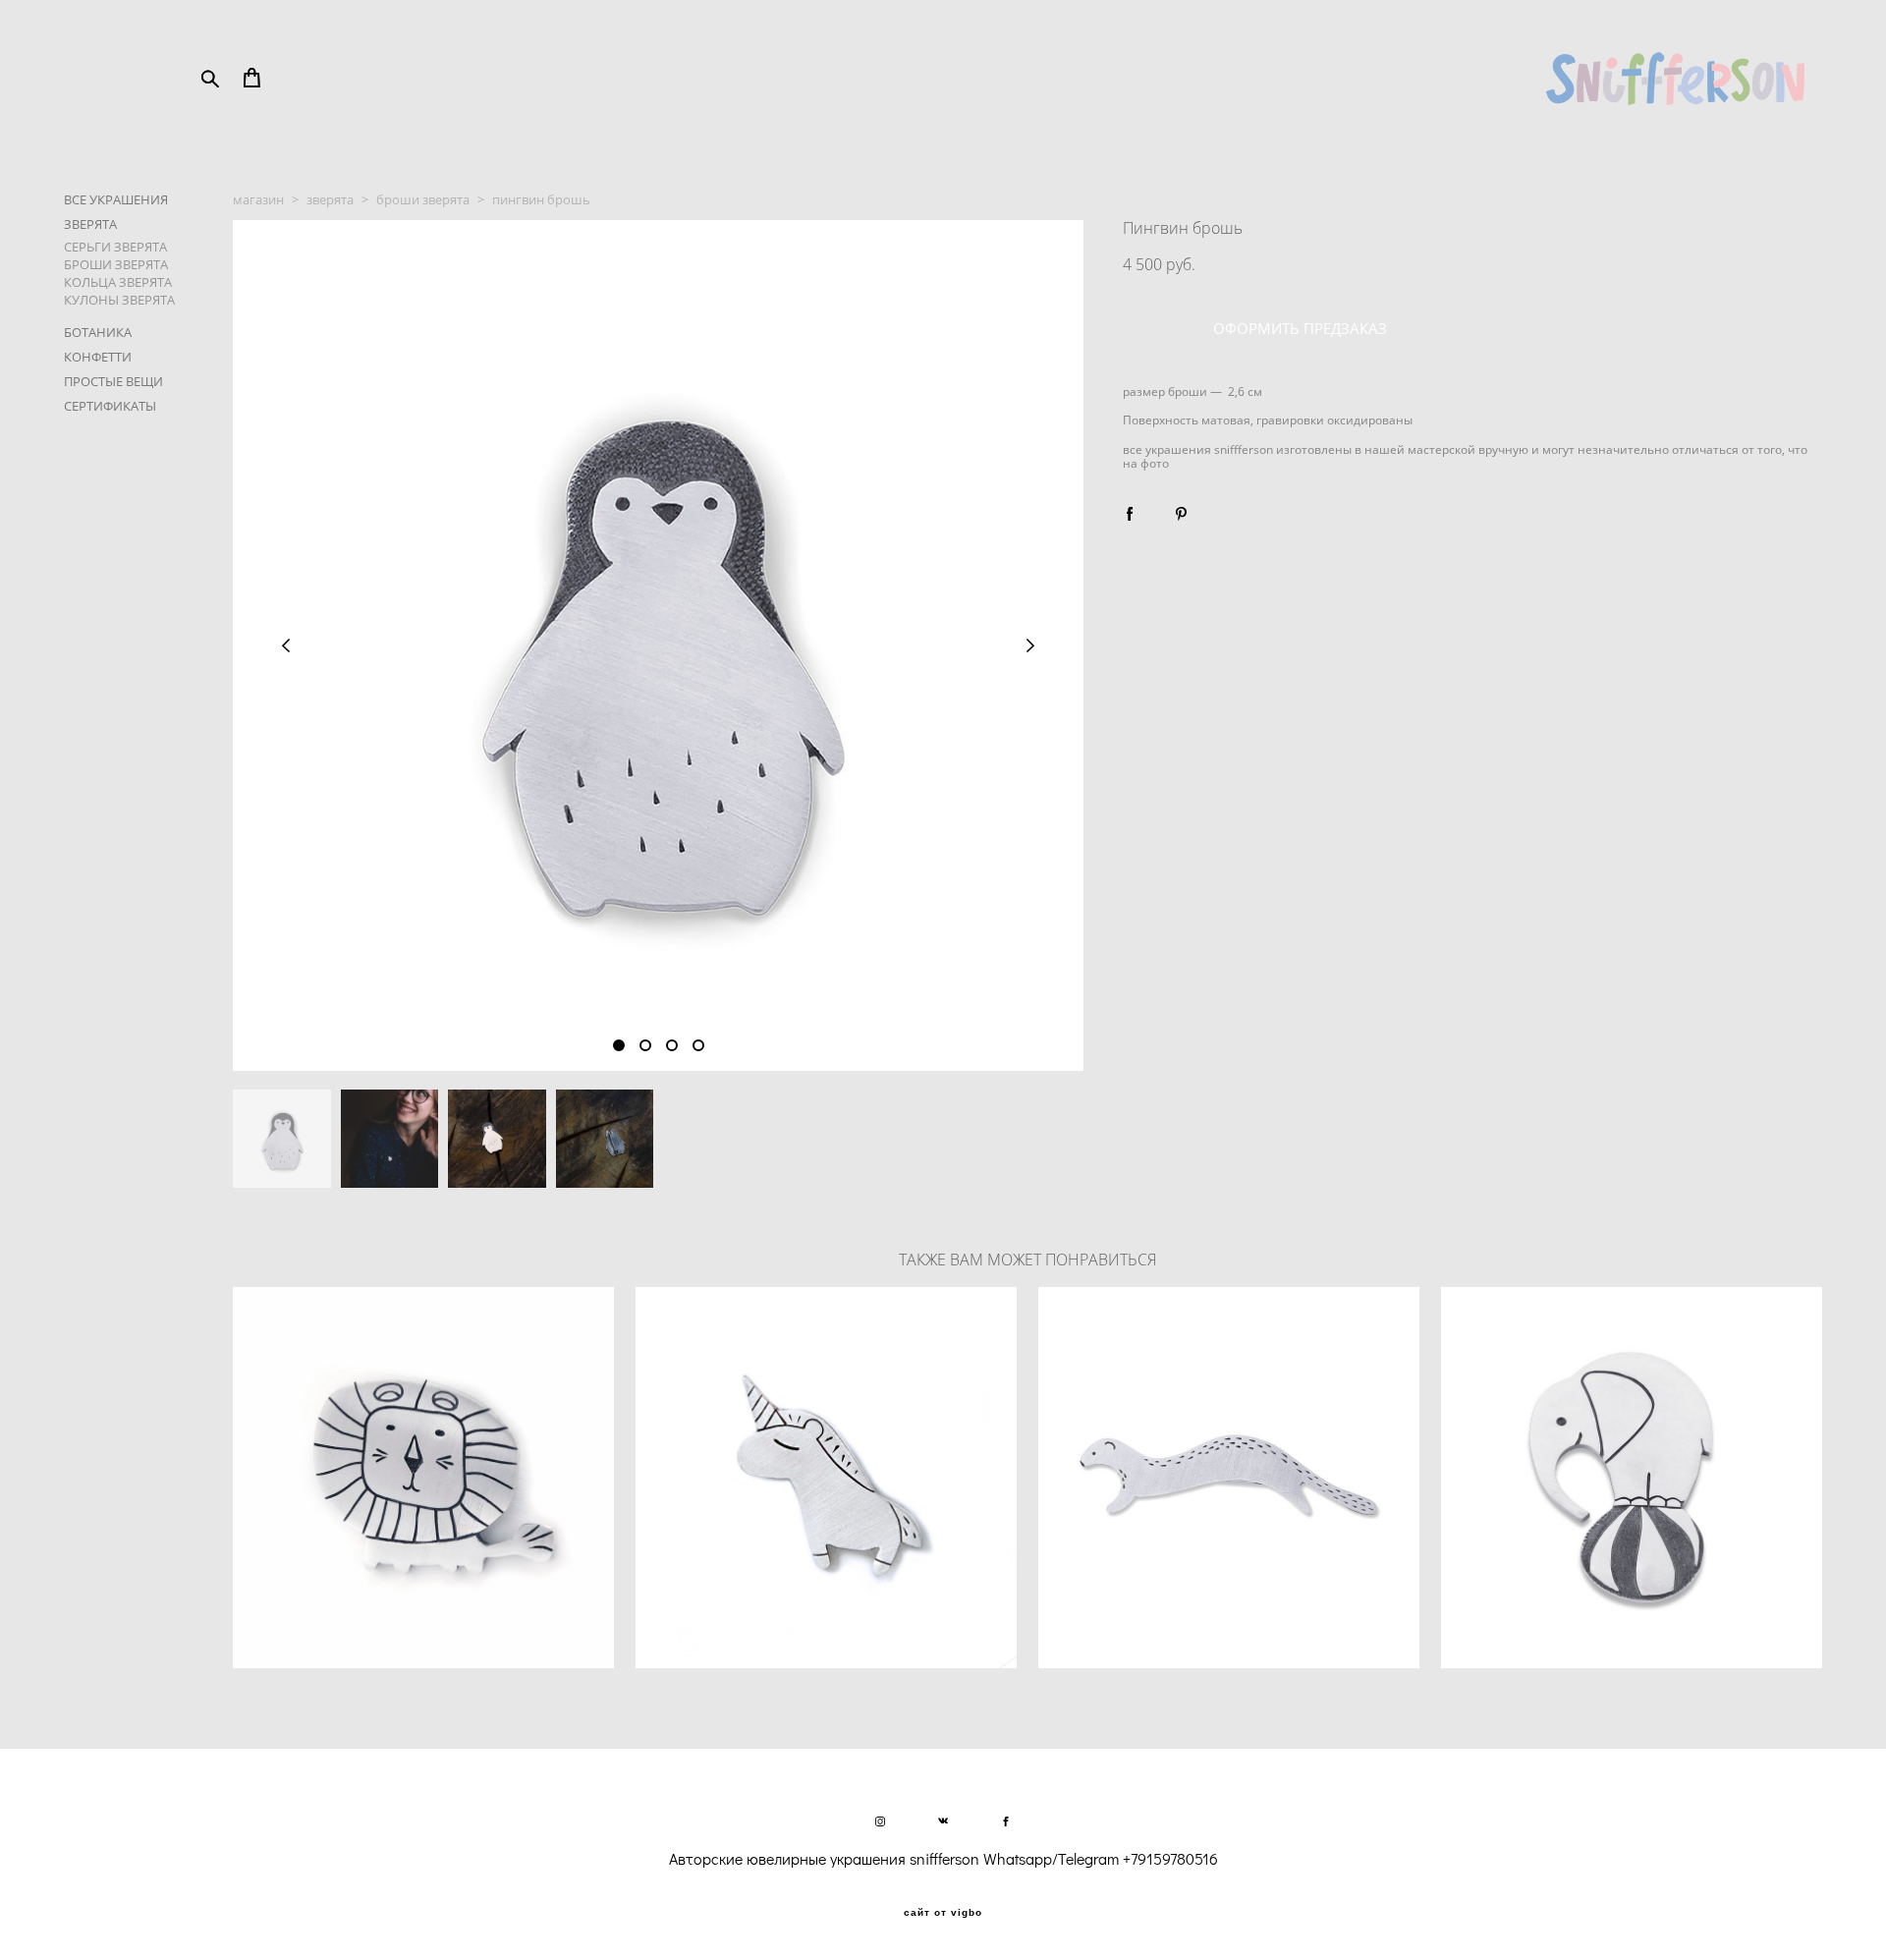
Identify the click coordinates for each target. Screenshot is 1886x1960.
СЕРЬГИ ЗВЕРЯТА (115, 247)
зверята (330, 199)
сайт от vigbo (943, 1913)
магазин (258, 199)
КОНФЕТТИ (98, 357)
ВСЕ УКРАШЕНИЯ (116, 199)
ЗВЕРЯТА (90, 224)
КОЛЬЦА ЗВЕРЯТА (118, 282)
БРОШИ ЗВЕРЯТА (116, 264)
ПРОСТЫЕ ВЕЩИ (113, 381)
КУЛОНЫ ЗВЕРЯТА (119, 300)
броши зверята (423, 199)
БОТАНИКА (98, 332)
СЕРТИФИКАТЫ (110, 406)
